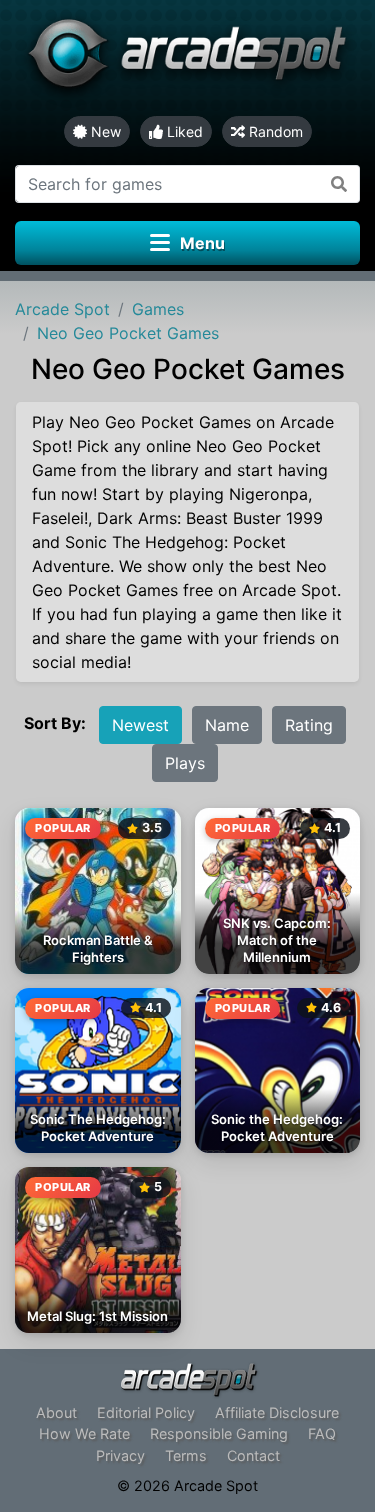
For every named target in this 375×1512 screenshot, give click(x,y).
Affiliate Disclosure (277, 1412)
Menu (202, 243)
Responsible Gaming (219, 1433)
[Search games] (339, 184)
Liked (183, 131)
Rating (309, 725)
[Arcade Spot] (187, 58)
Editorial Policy (146, 1412)
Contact (253, 1455)
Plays (185, 763)
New (104, 131)
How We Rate (84, 1433)
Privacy (120, 1455)
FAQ (322, 1433)
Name (227, 725)
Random (274, 131)
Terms (186, 1455)
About (56, 1412)
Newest (140, 725)
